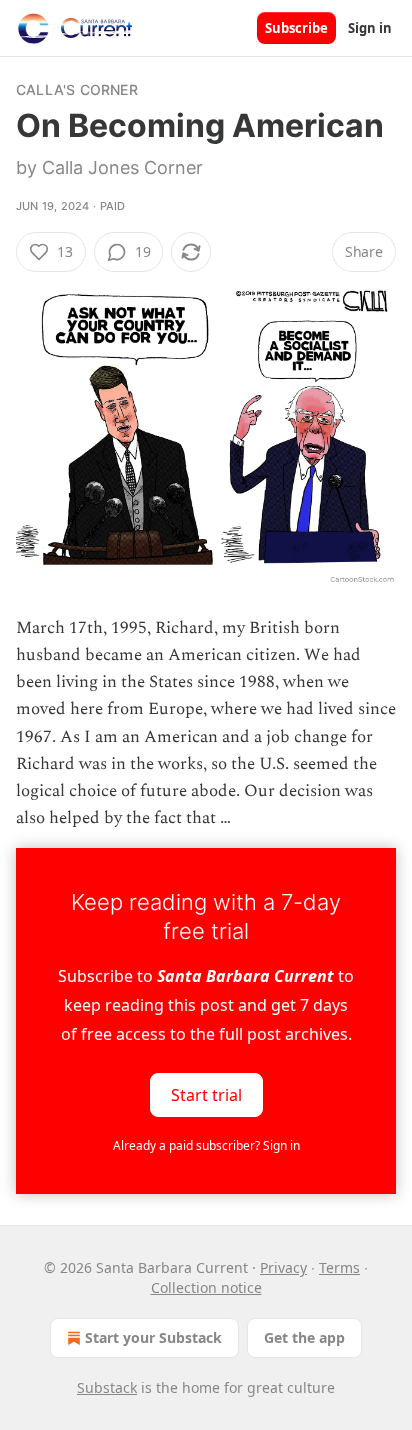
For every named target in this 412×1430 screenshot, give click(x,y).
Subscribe (296, 28)
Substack (107, 1387)
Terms (339, 1267)
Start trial (206, 1095)
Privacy (283, 1267)
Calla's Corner (77, 89)
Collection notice (206, 1287)
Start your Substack (153, 1337)
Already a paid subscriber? (206, 1145)
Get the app (304, 1337)
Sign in (370, 28)
